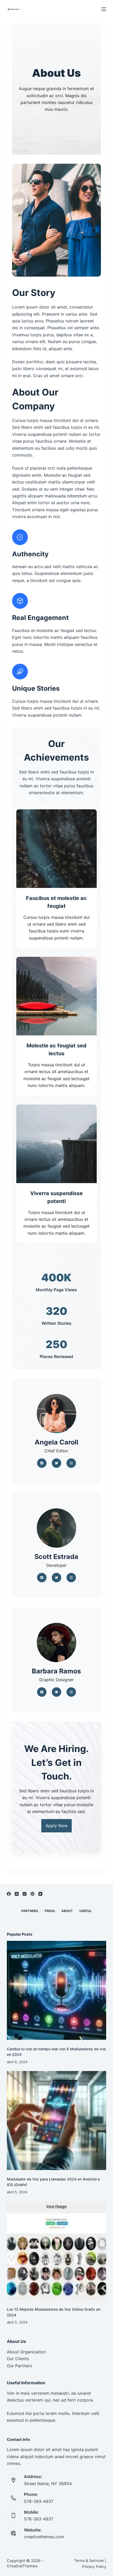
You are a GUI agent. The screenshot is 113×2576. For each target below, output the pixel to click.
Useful (86, 1911)
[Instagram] (25, 1894)
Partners (30, 1911)
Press (50, 1911)
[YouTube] (40, 1894)
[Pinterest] (32, 1894)
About (67, 1911)
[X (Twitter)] (17, 1894)
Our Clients (18, 2359)
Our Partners (19, 2366)
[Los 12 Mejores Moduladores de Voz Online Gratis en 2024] (56, 2251)
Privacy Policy (94, 2566)
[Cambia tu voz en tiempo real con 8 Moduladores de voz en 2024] (56, 1990)
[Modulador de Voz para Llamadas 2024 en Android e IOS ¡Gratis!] (56, 2121)
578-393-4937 (39, 2501)
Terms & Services (89, 2560)
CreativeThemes (22, 2566)
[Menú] (104, 9)
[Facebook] (9, 1894)
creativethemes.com (44, 2537)
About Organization (26, 2352)
